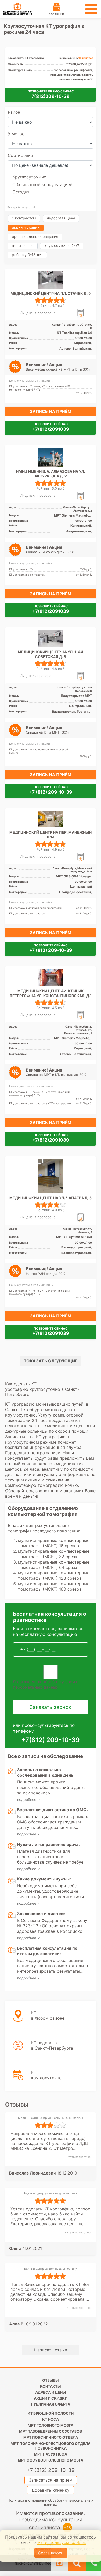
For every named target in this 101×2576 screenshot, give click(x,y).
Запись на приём (51, 411)
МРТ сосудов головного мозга (51, 2460)
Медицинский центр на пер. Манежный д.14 (51, 835)
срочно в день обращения (35, 236)
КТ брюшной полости (51, 2413)
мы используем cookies (62, 2542)
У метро (16, 134)
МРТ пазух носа (51, 2454)
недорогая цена (61, 218)
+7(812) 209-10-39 (51, 1740)
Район (14, 112)
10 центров (86, 58)
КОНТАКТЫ (51, 2386)
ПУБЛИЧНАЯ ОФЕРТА (51, 2404)
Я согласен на (45, 1684)
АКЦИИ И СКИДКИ (51, 2398)
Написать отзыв (51, 2350)
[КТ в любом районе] (35, 2028)
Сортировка (20, 155)
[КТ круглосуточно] (33, 2088)
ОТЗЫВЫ (51, 2380)
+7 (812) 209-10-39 (51, 792)
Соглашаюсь (51, 2553)
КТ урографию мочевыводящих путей (45, 1404)
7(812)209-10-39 (51, 96)
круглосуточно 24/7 (62, 246)
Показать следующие (51, 1361)
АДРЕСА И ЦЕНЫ (51, 2392)
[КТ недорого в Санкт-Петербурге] (39, 2058)
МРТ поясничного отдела (51, 2437)
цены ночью (23, 246)
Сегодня (20, 192)
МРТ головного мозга (51, 2425)
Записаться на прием (51, 2480)
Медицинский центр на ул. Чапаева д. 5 (51, 1198)
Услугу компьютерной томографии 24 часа (44, 1418)
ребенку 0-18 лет (27, 255)
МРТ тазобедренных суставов (51, 2431)
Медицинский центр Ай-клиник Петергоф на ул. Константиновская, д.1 (51, 993)
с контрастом (24, 218)
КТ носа (51, 2419)
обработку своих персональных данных (45, 1684)
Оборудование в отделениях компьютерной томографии (43, 1511)
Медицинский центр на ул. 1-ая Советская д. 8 (51, 654)
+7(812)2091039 (51, 429)
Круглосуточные (29, 177)
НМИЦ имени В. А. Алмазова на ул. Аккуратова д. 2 (51, 474)
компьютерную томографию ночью (42, 1485)
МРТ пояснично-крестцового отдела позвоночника (51, 2446)
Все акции (56, 14)
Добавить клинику (51, 2490)
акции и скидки (26, 227)
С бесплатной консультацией (42, 184)
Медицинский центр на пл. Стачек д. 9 (51, 293)
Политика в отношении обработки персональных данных (51, 2502)
